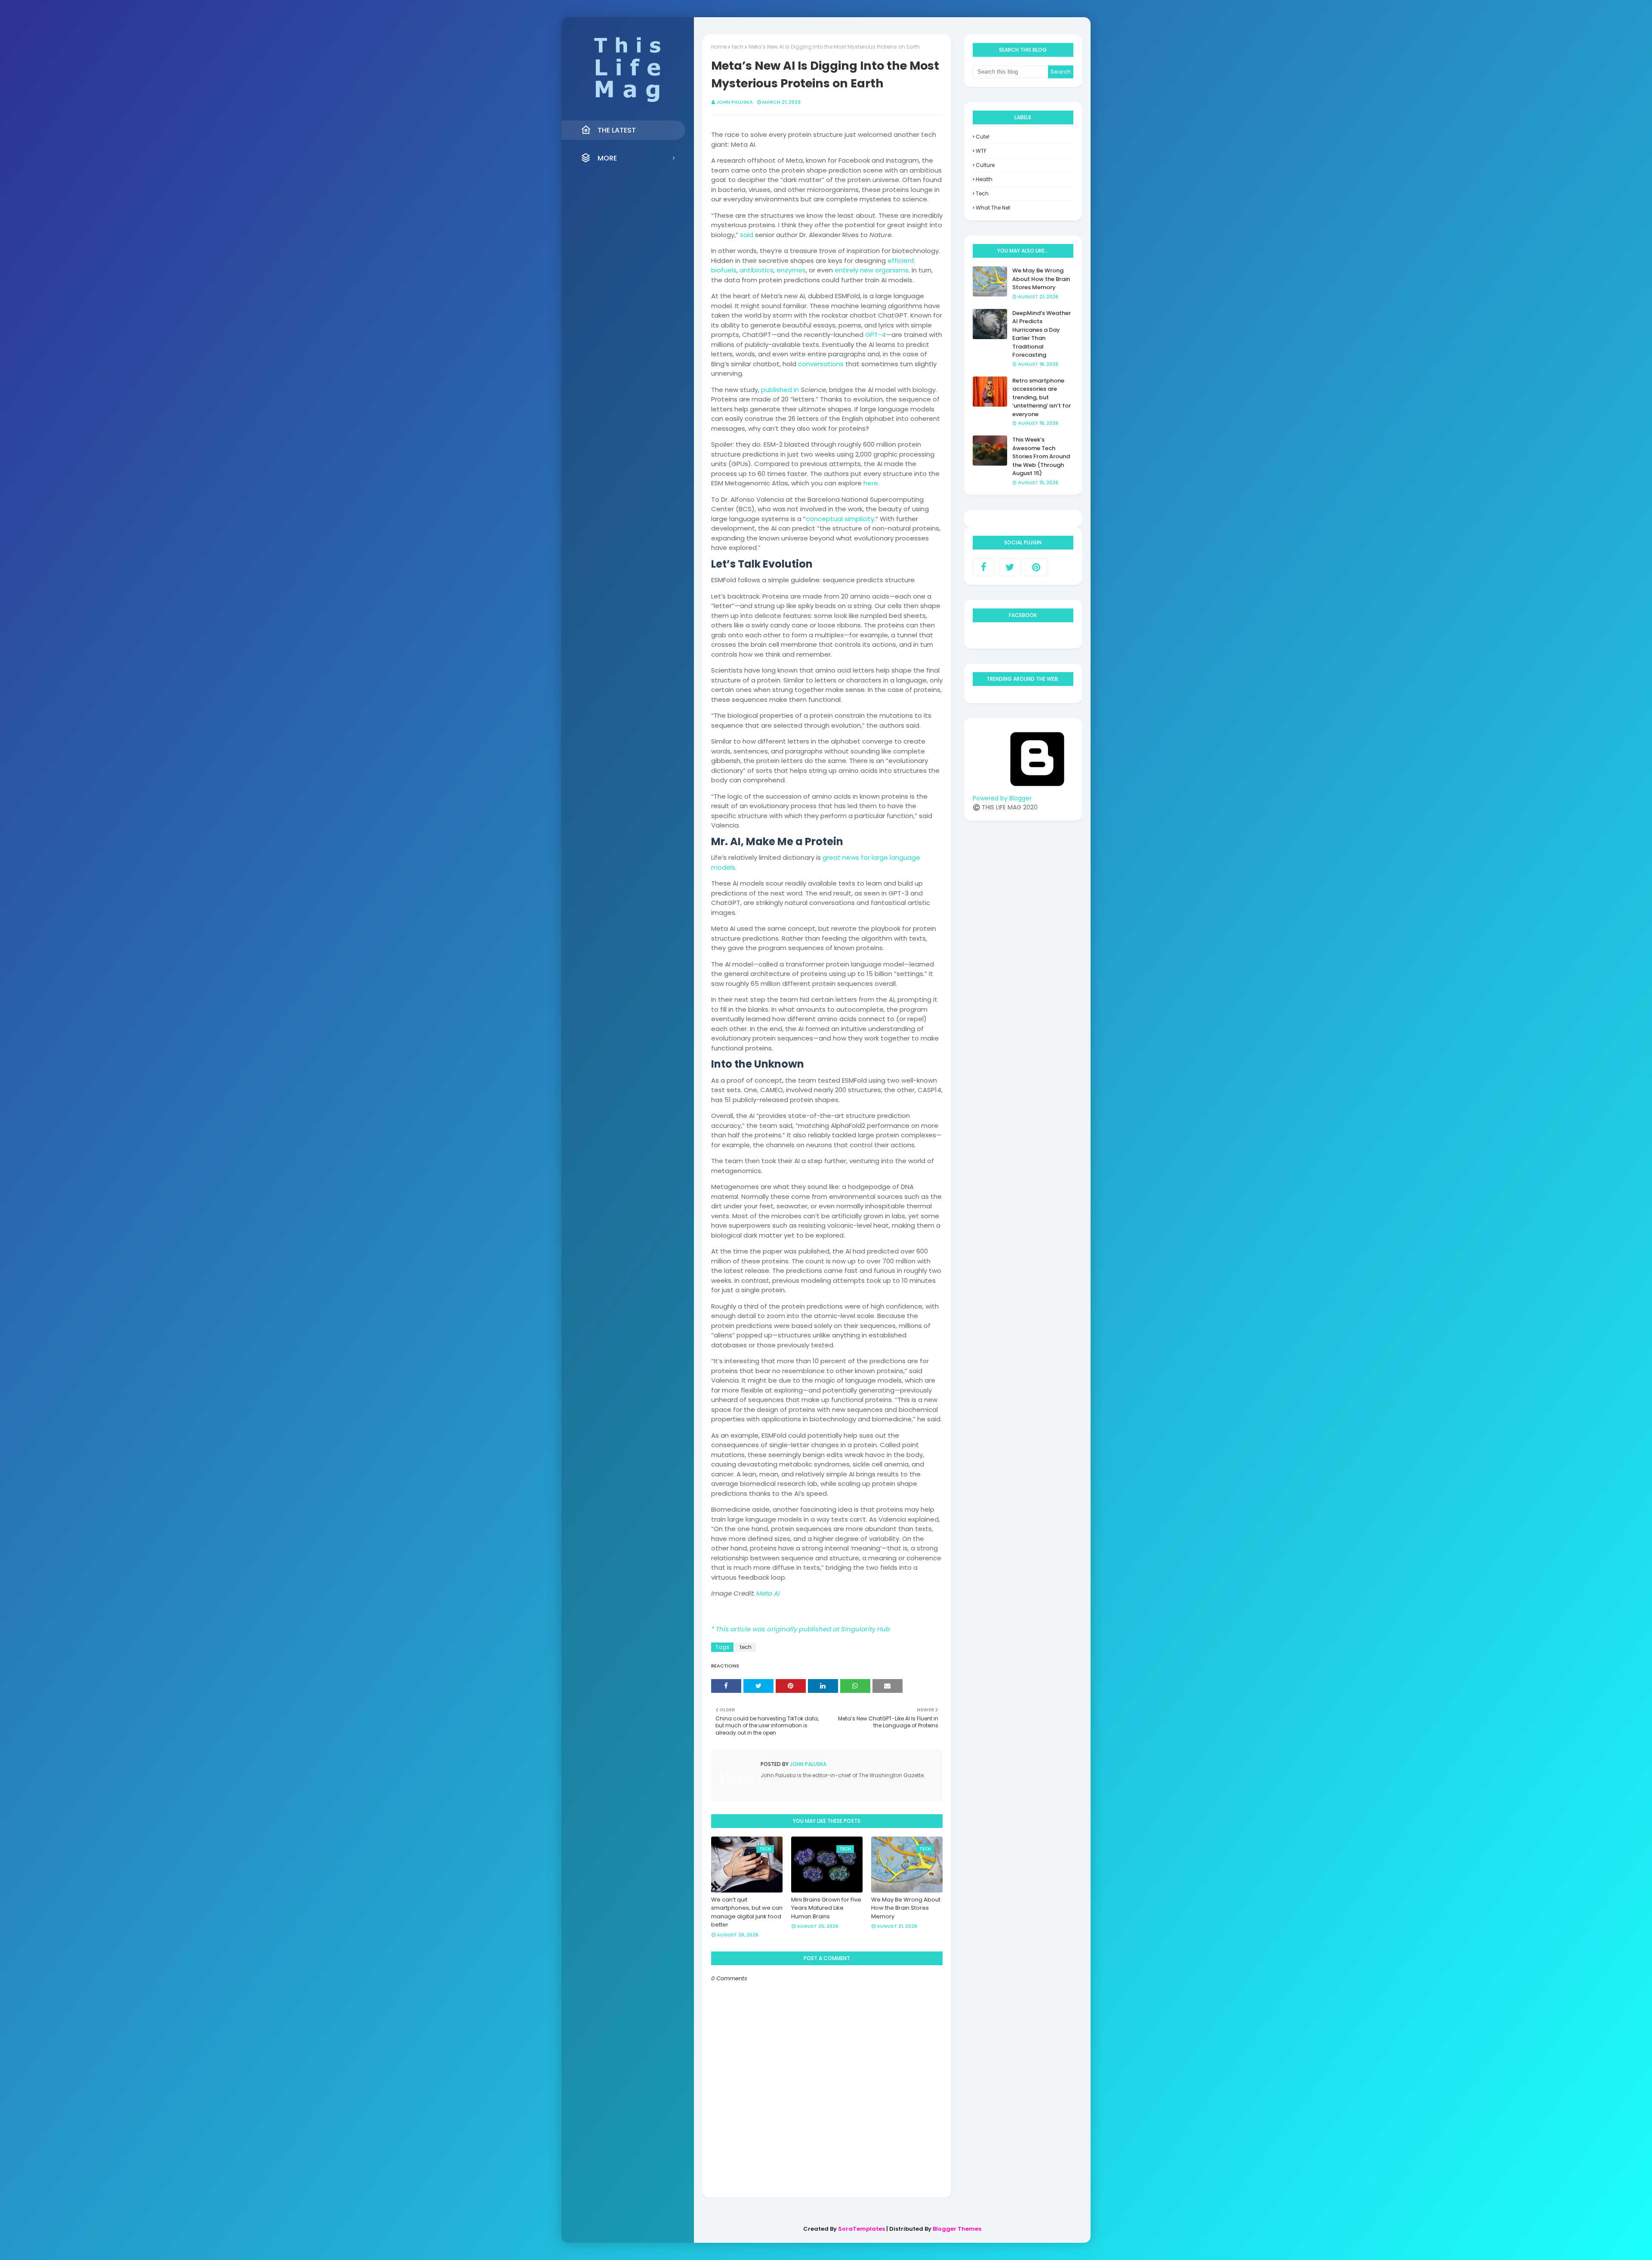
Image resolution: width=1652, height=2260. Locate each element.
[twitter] (1010, 567)
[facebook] (984, 567)
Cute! (983, 137)
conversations (820, 364)
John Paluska (735, 102)
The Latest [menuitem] (617, 130)
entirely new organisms (872, 270)
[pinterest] (1036, 567)
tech (738, 47)
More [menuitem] (607, 158)
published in (780, 390)
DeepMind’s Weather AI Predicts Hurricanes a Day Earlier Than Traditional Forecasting (1042, 334)
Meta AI (768, 1593)
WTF (981, 151)
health (984, 179)
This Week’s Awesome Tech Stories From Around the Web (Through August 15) (1041, 456)
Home (719, 47)
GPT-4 (875, 335)
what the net (993, 208)
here (871, 483)
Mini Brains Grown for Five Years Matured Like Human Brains (826, 1908)
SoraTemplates (861, 2229)
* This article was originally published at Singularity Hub (801, 1629)
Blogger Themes (957, 2229)
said (747, 235)
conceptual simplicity (840, 519)
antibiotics (757, 270)
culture (985, 165)
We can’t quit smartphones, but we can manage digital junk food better (747, 1912)
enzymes (791, 270)
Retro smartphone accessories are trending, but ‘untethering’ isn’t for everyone (1042, 397)
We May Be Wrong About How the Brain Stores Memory (906, 1908)
